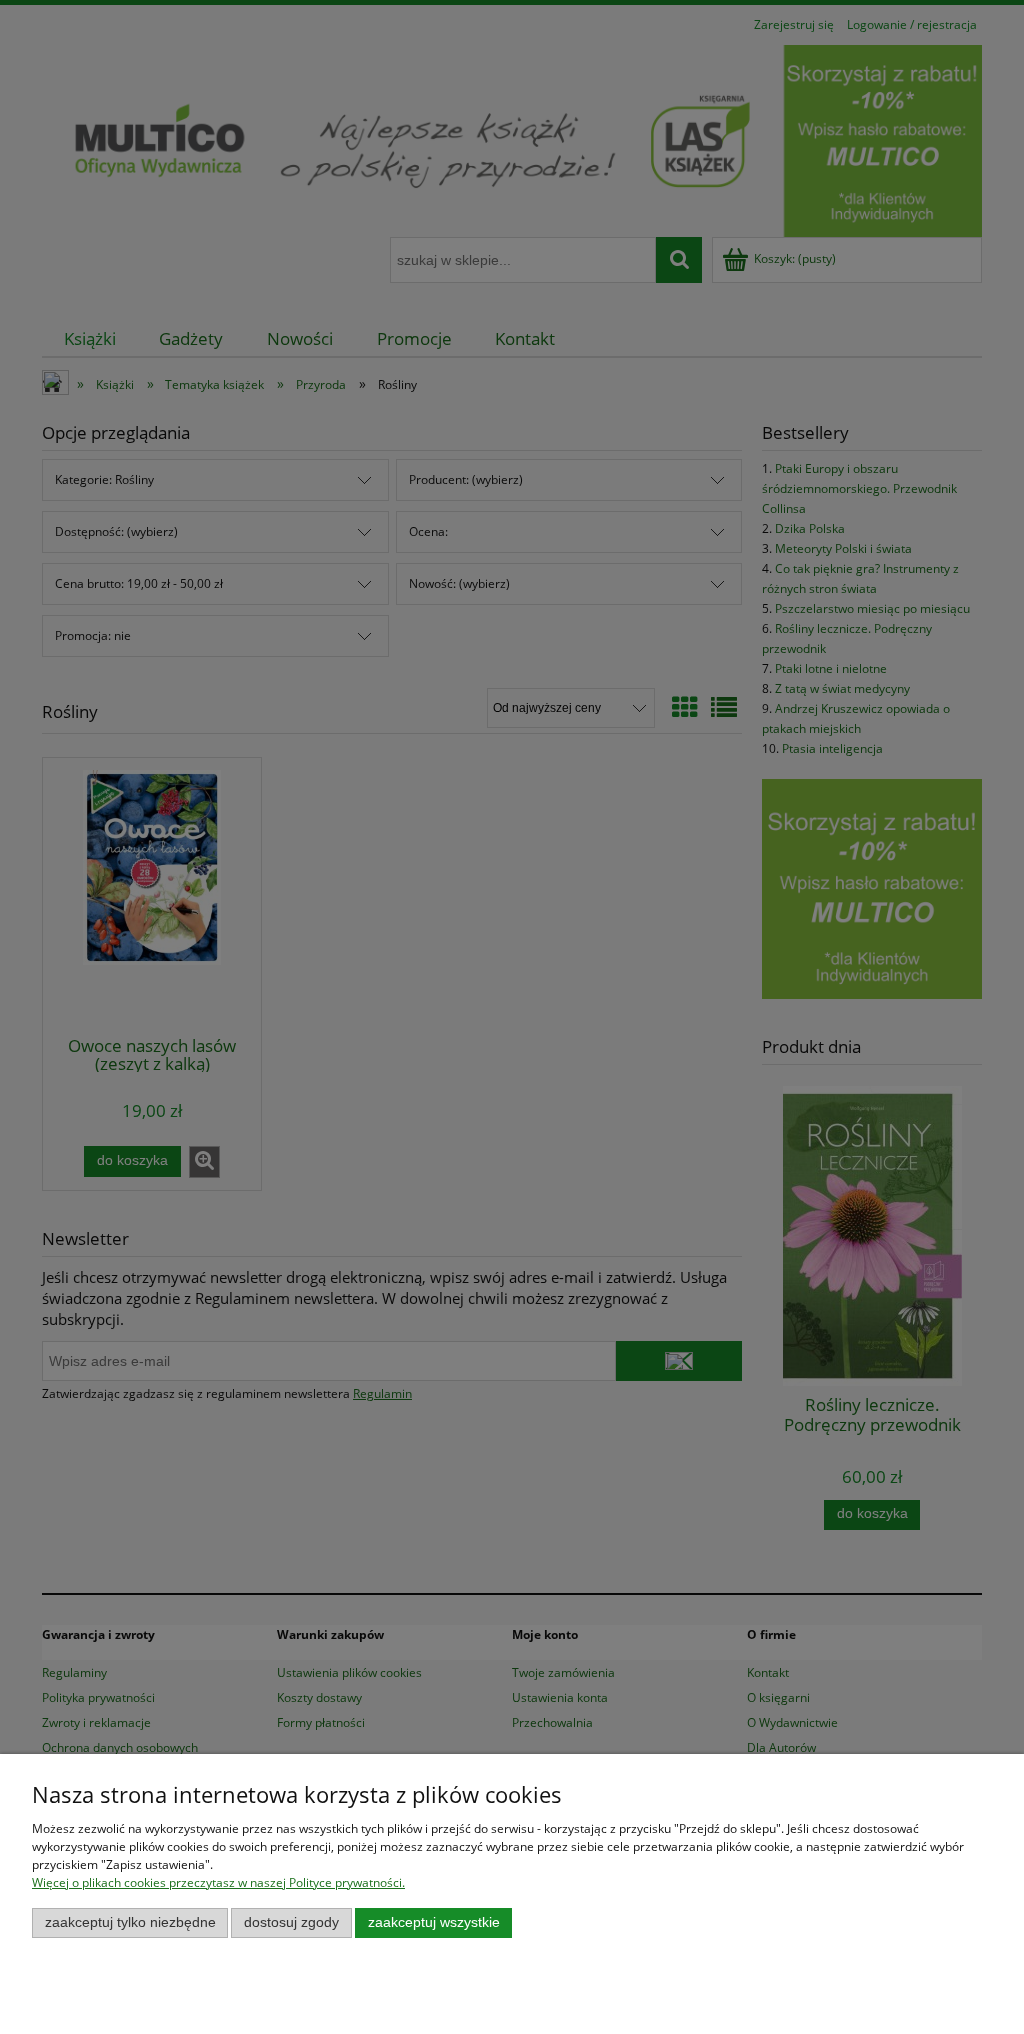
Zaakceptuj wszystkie (434, 1922)
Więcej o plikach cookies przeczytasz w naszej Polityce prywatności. (218, 1882)
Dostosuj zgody (291, 1922)
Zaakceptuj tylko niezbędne (130, 1922)
